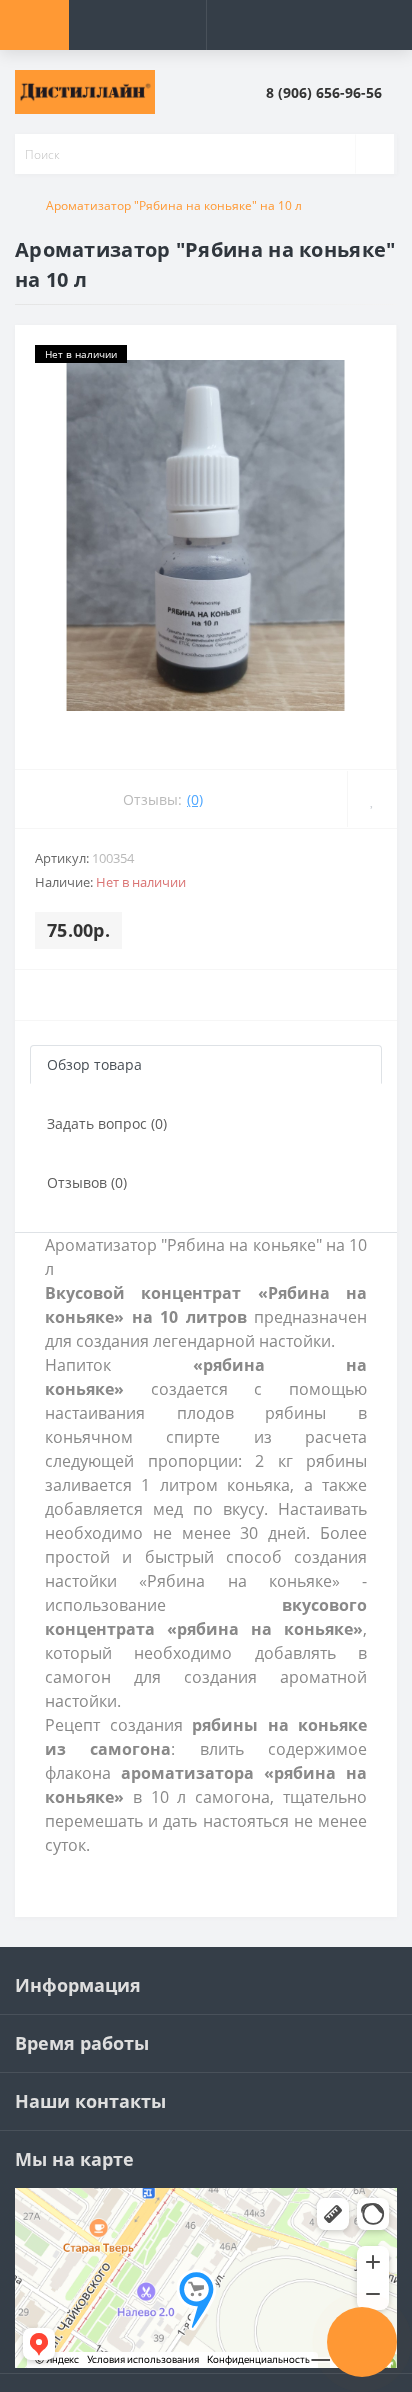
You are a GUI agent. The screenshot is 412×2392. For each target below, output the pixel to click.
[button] (331, 92)
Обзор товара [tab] (94, 1064)
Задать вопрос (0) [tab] (107, 1123)
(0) (195, 799)
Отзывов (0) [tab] (87, 1182)
